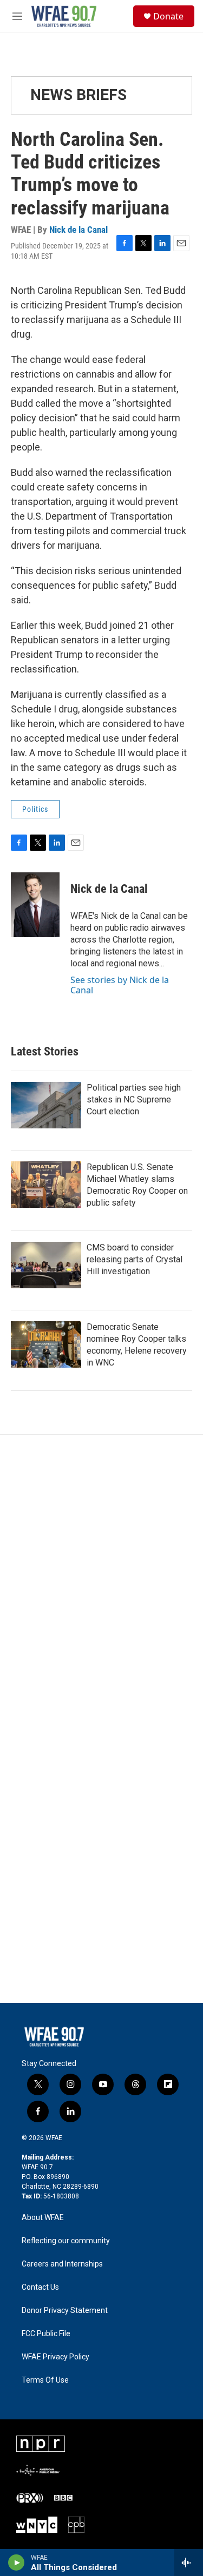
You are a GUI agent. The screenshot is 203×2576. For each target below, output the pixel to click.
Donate (168, 16)
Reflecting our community (66, 2241)
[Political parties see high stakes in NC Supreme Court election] (46, 1105)
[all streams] (189, 2562)
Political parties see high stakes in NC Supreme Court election (134, 1099)
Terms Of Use (45, 2380)
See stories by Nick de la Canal (120, 985)
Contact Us (40, 2287)
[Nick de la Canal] (35, 905)
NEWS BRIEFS (78, 95)
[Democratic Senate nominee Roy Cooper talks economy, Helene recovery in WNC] (46, 1344)
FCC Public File (46, 2334)
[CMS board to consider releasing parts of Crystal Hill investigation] (46, 1265)
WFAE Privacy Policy (55, 2357)
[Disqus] (101, 1580)
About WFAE (43, 2218)
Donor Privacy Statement (65, 2311)
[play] (17, 2562)
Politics (35, 809)
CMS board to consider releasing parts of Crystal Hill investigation (135, 1259)
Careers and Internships (62, 2264)
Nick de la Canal (78, 230)
